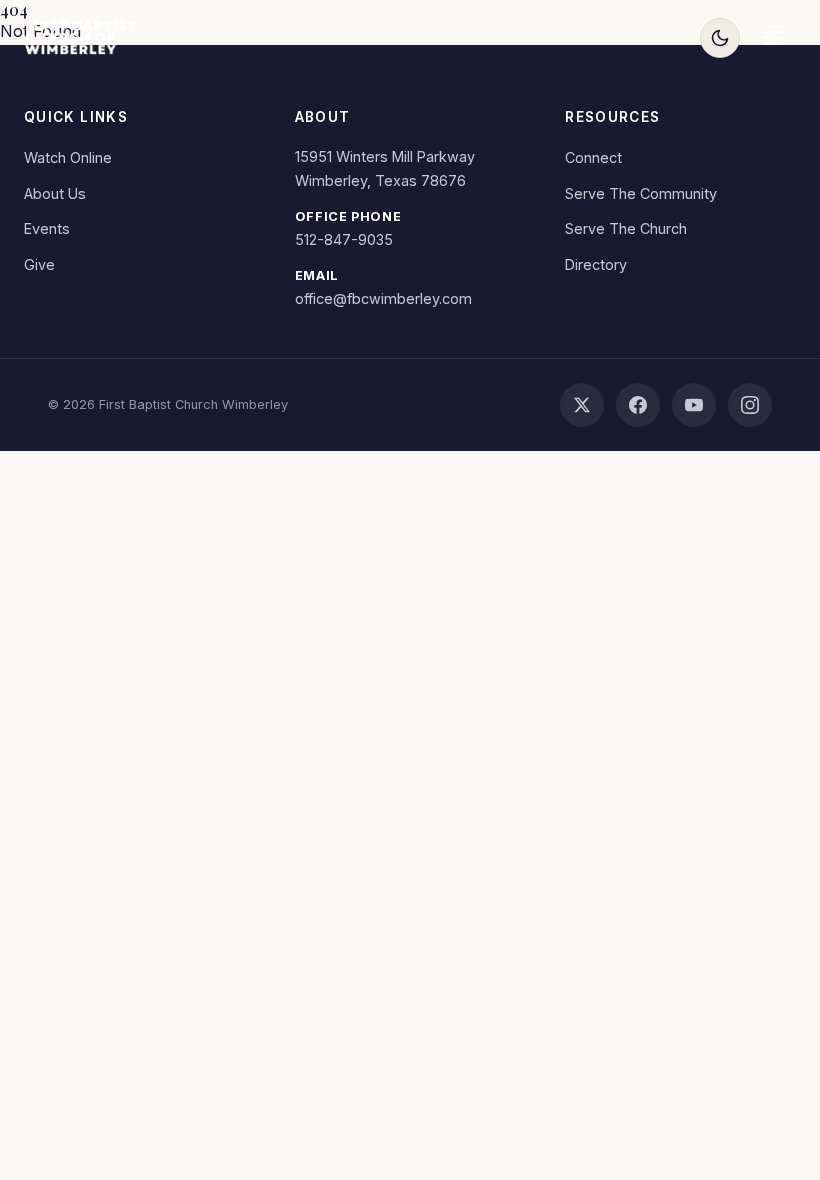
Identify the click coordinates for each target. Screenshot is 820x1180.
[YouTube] (694, 405)
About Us (55, 193)
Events (47, 228)
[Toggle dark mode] (720, 38)
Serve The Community (641, 193)
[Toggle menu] (774, 38)
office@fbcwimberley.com (383, 298)
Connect (593, 157)
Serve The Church (626, 228)
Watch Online (68, 157)
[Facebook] (638, 405)
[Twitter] (582, 405)
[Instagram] (750, 405)
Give (39, 264)
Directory (596, 264)
